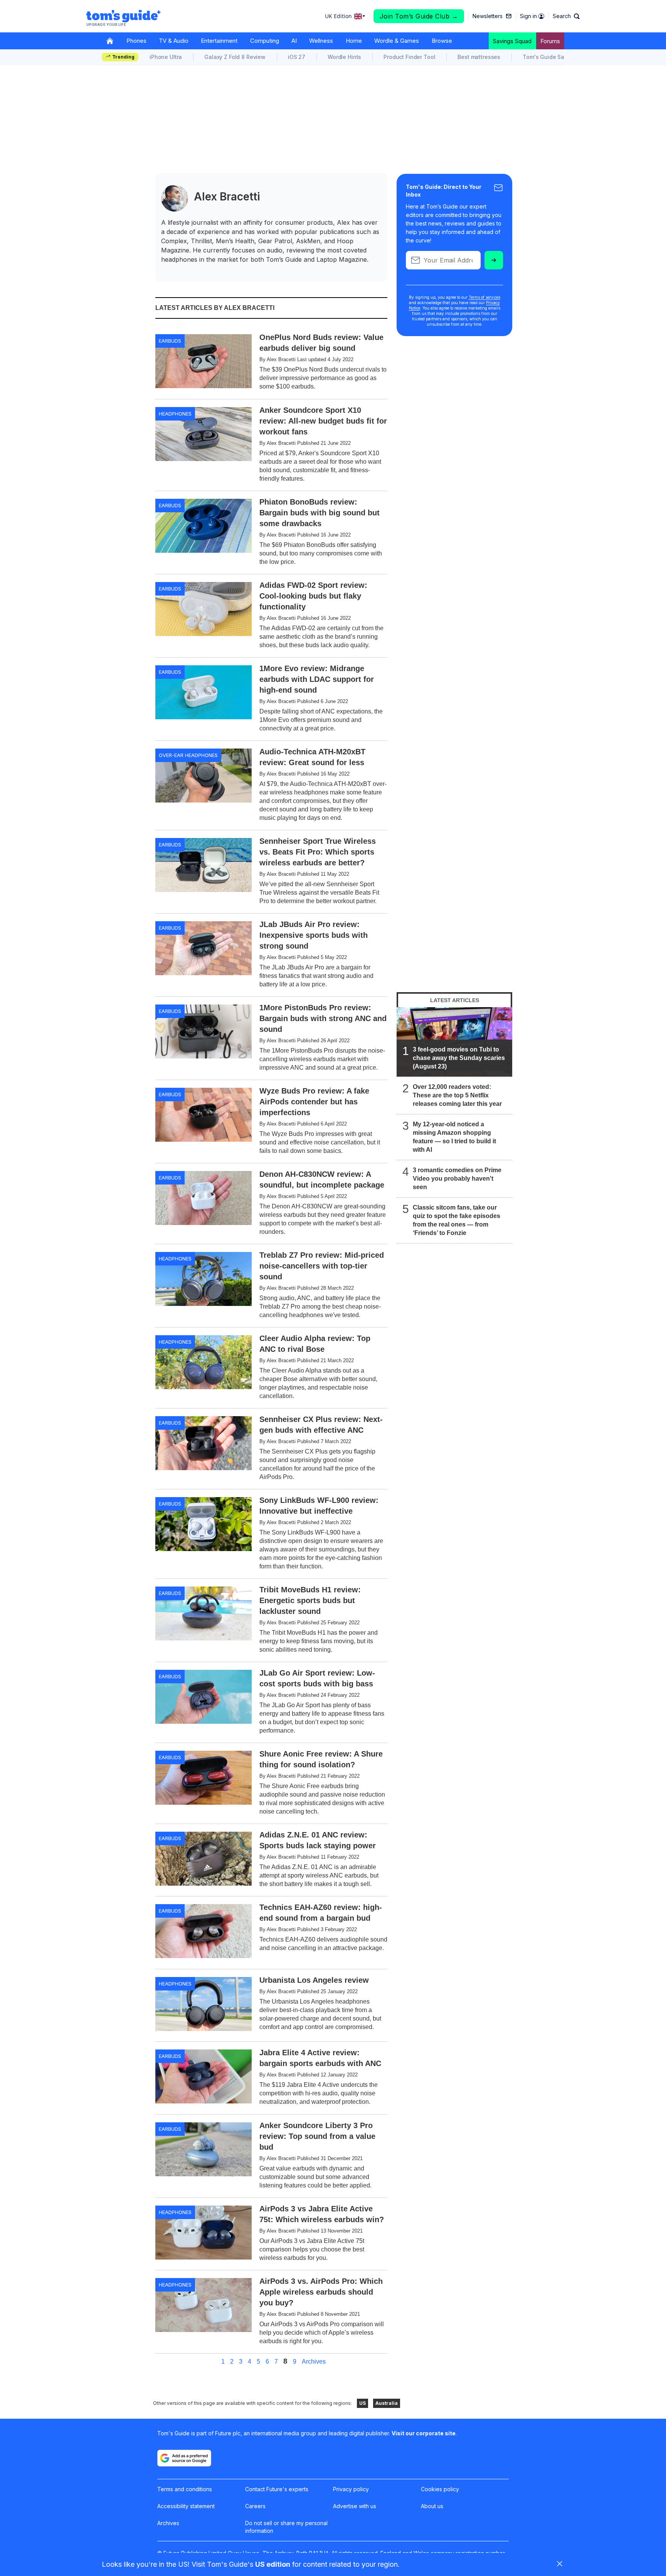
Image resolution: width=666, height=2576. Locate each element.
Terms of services (484, 297)
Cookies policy (440, 2489)
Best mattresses (479, 57)
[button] (566, 16)
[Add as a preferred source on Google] (184, 2458)
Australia (387, 2403)
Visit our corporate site (424, 2433)
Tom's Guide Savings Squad (560, 57)
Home (354, 41)
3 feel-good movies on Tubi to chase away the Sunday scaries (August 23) (459, 1058)
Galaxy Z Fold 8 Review (235, 57)
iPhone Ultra (166, 57)
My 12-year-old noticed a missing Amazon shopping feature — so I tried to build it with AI (454, 1137)
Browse (442, 41)
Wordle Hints (344, 57)
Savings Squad (512, 41)
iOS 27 (297, 57)
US (362, 2403)
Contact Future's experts (277, 2489)
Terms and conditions (185, 2489)
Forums (550, 41)
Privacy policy (351, 2489)
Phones (136, 41)
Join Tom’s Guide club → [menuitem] (419, 16)
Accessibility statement (186, 2506)
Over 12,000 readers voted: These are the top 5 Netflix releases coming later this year (457, 1095)
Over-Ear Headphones (188, 755)
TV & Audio (174, 41)
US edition (273, 2564)
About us (432, 2506)
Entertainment (219, 41)
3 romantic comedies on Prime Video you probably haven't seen (457, 1179)
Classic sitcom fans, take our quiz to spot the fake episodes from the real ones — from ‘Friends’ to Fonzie (457, 1220)
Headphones (175, 414)
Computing (265, 41)
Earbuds (170, 341)
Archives (314, 2362)
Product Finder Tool (409, 57)
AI (294, 41)
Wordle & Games (397, 41)
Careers (255, 2506)
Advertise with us (355, 2506)
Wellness (321, 41)
